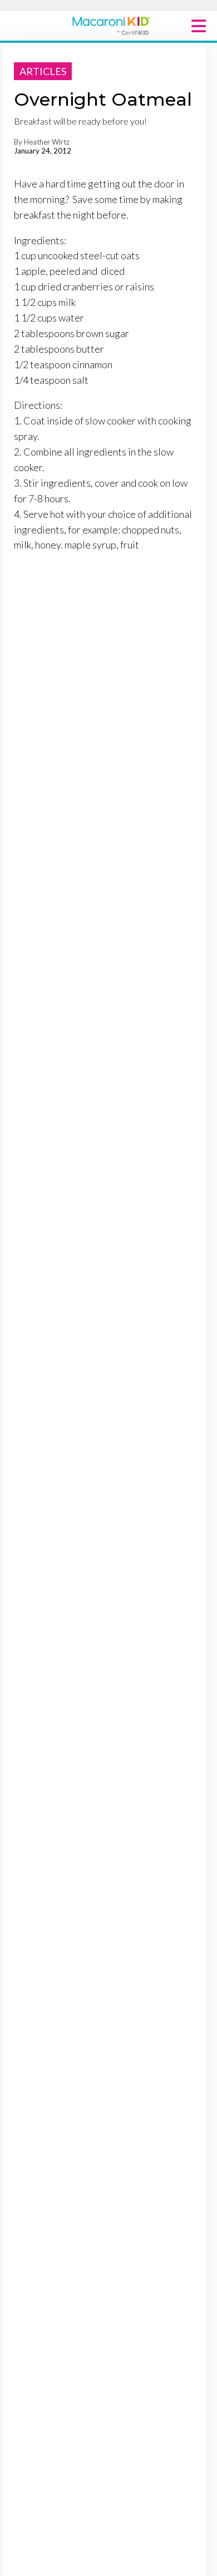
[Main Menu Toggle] (199, 26)
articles (43, 71)
